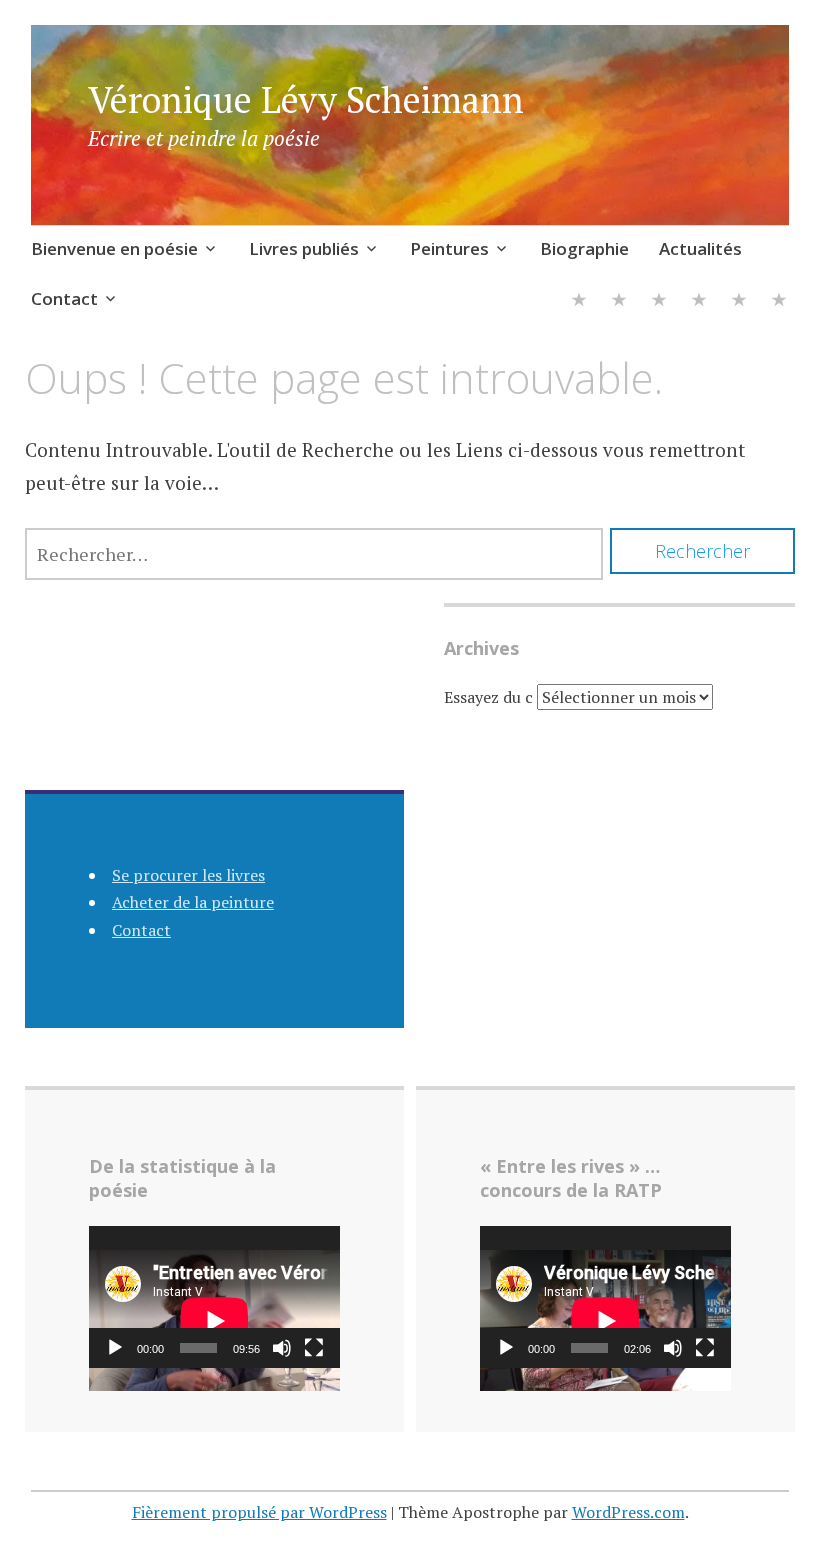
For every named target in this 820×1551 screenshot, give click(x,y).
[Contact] (779, 301)
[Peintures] (659, 301)
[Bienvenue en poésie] (579, 301)
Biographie (584, 248)
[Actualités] (739, 301)
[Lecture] (115, 1348)
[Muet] (282, 1348)
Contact (64, 298)
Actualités (700, 248)
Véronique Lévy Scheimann (306, 99)
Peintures (449, 248)
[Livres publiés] (619, 301)
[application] (214, 1296)
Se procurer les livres (188, 875)
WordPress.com (628, 1512)
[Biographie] (699, 301)
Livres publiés (304, 248)
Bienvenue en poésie (114, 248)
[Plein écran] (314, 1348)
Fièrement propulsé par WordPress (259, 1512)
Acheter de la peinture (193, 902)
